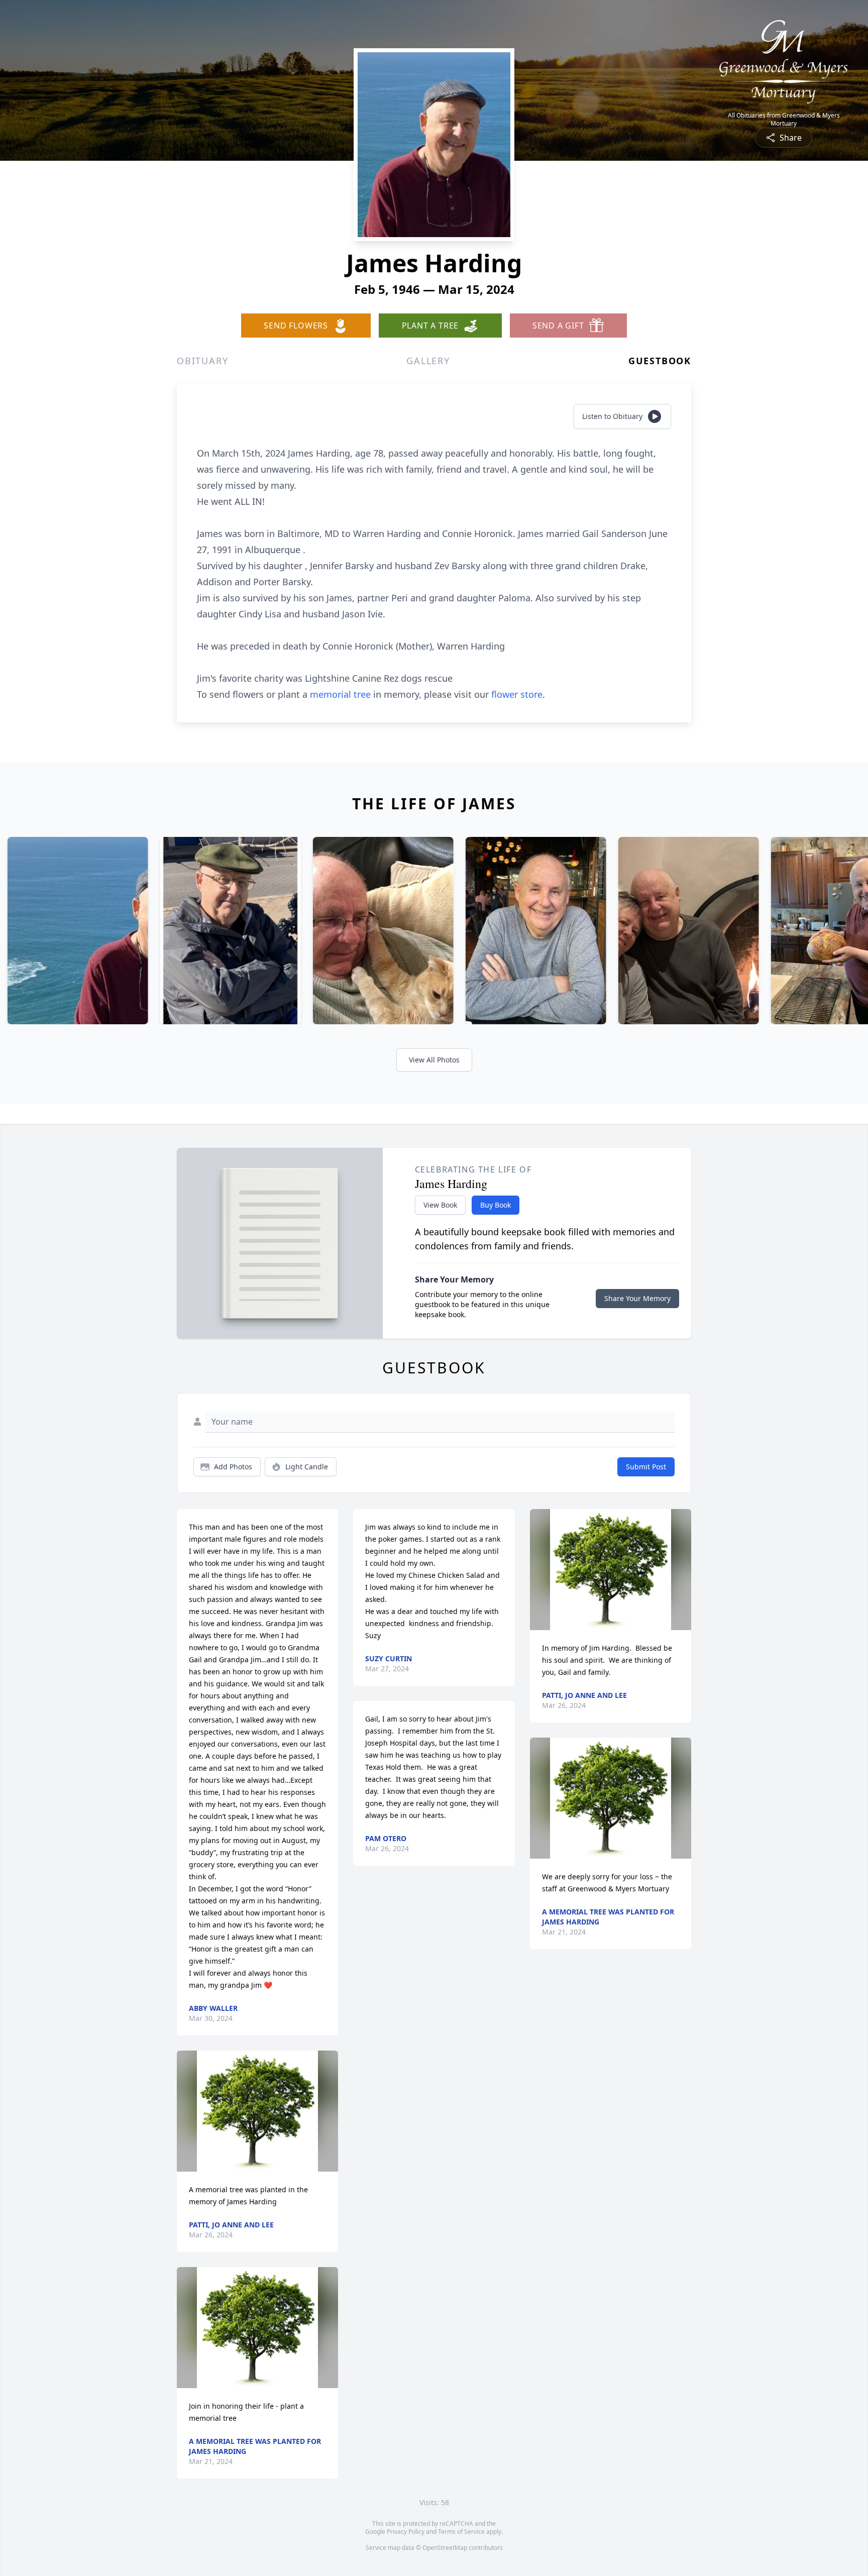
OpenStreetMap (445, 2548)
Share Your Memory (637, 1298)
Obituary (202, 361)
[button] (257, 2111)
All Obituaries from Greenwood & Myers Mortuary (784, 120)
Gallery (428, 361)
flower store (517, 694)
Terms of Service (461, 2532)
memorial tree (340, 694)
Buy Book (496, 1205)
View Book (440, 1205)
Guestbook (660, 361)
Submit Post (646, 1467)
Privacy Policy (406, 2532)
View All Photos (434, 1060)
